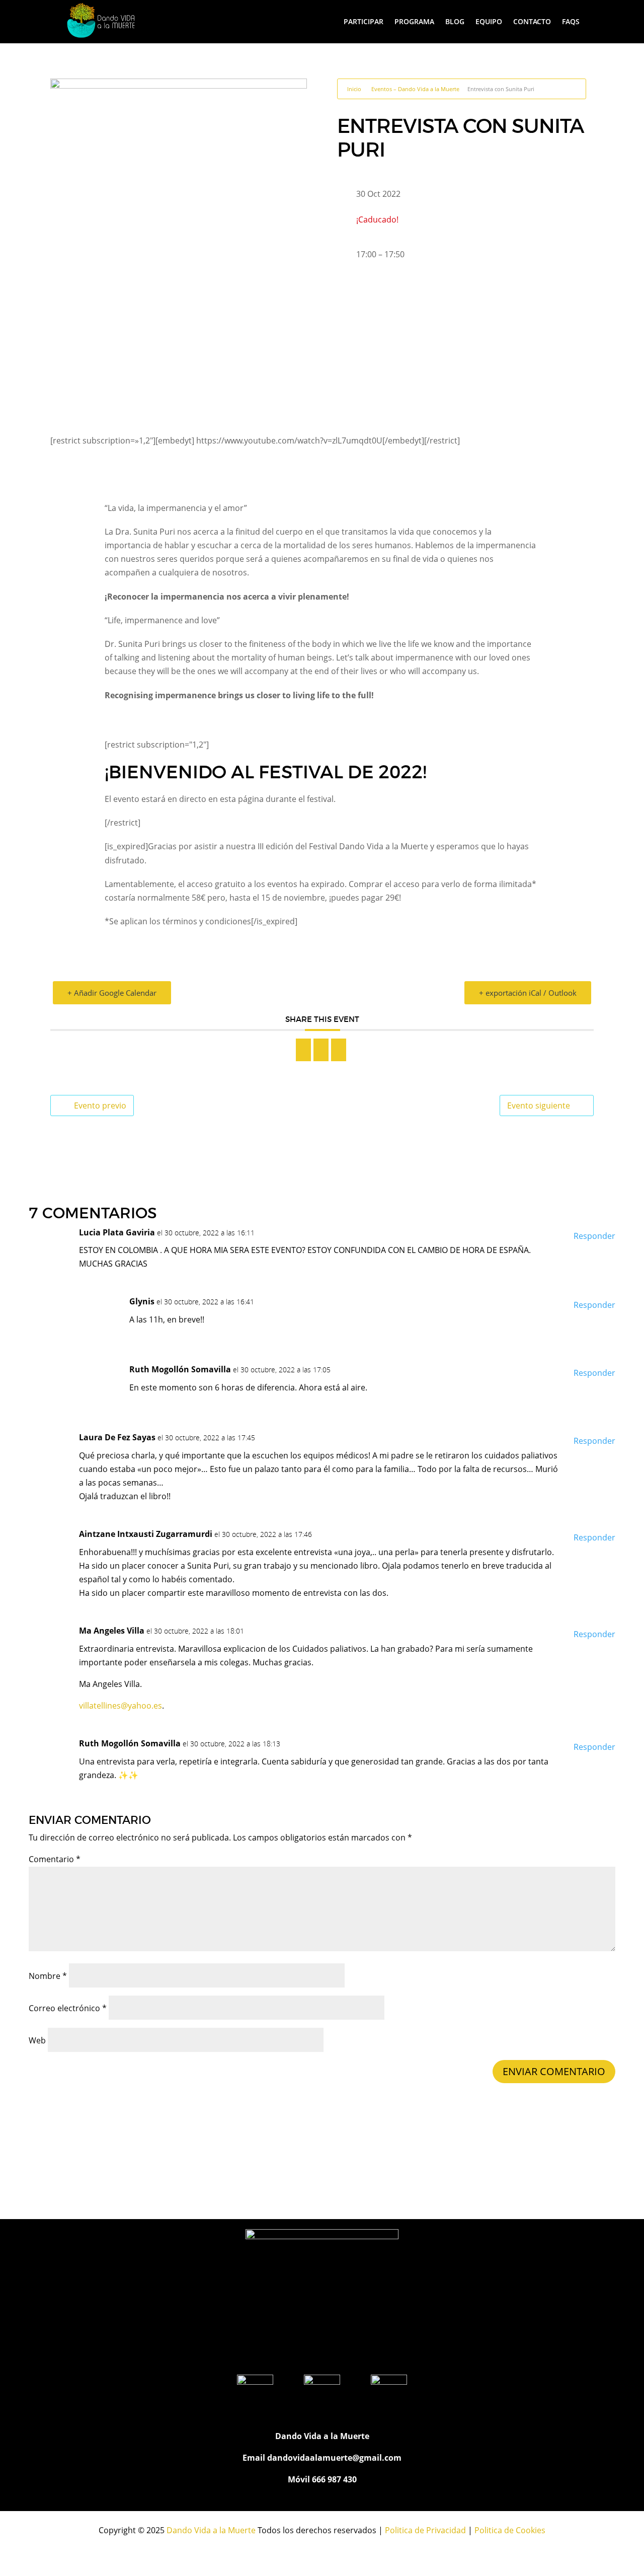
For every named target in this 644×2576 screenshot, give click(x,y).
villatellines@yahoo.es (120, 1706)
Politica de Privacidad (425, 2530)
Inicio (354, 89)
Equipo (489, 21)
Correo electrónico (68, 2008)
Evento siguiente (539, 1106)
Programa (414, 21)
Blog (455, 21)
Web (37, 2040)
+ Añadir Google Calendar (112, 993)
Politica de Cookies (510, 2530)
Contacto (532, 21)
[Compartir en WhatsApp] (321, 1050)
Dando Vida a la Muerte (211, 2530)
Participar (364, 21)
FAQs (571, 21)
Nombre (48, 1976)
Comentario (55, 1859)
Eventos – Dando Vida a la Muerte (415, 89)
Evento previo (100, 1106)
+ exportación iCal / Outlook (528, 993)
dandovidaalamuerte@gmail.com (334, 2458)
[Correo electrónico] (339, 1050)
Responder (594, 1236)
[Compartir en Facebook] (303, 1050)
